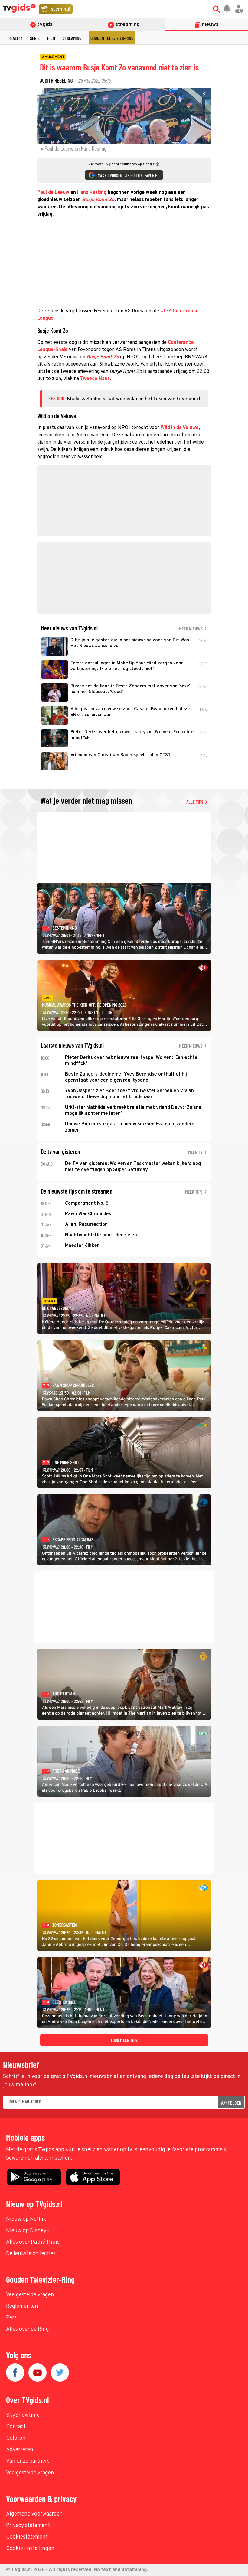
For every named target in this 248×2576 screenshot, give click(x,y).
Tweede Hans (95, 379)
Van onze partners (28, 2461)
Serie (35, 38)
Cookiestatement (27, 2537)
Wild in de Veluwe (180, 428)
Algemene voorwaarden (34, 2514)
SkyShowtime (23, 2415)
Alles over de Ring (28, 2329)
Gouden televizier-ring (112, 38)
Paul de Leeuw (53, 193)
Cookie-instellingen (30, 2549)
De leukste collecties (31, 2254)
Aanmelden (231, 2103)
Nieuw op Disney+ (28, 2231)
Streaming (72, 38)
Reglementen (22, 2306)
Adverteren (20, 2450)
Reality (15, 38)
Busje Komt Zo (98, 200)
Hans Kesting (92, 193)
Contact (16, 2427)
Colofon (16, 2438)
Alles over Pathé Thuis (33, 2242)
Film (51, 38)
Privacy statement (28, 2526)
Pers (11, 2318)
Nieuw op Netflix (26, 2219)
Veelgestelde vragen (30, 2295)
